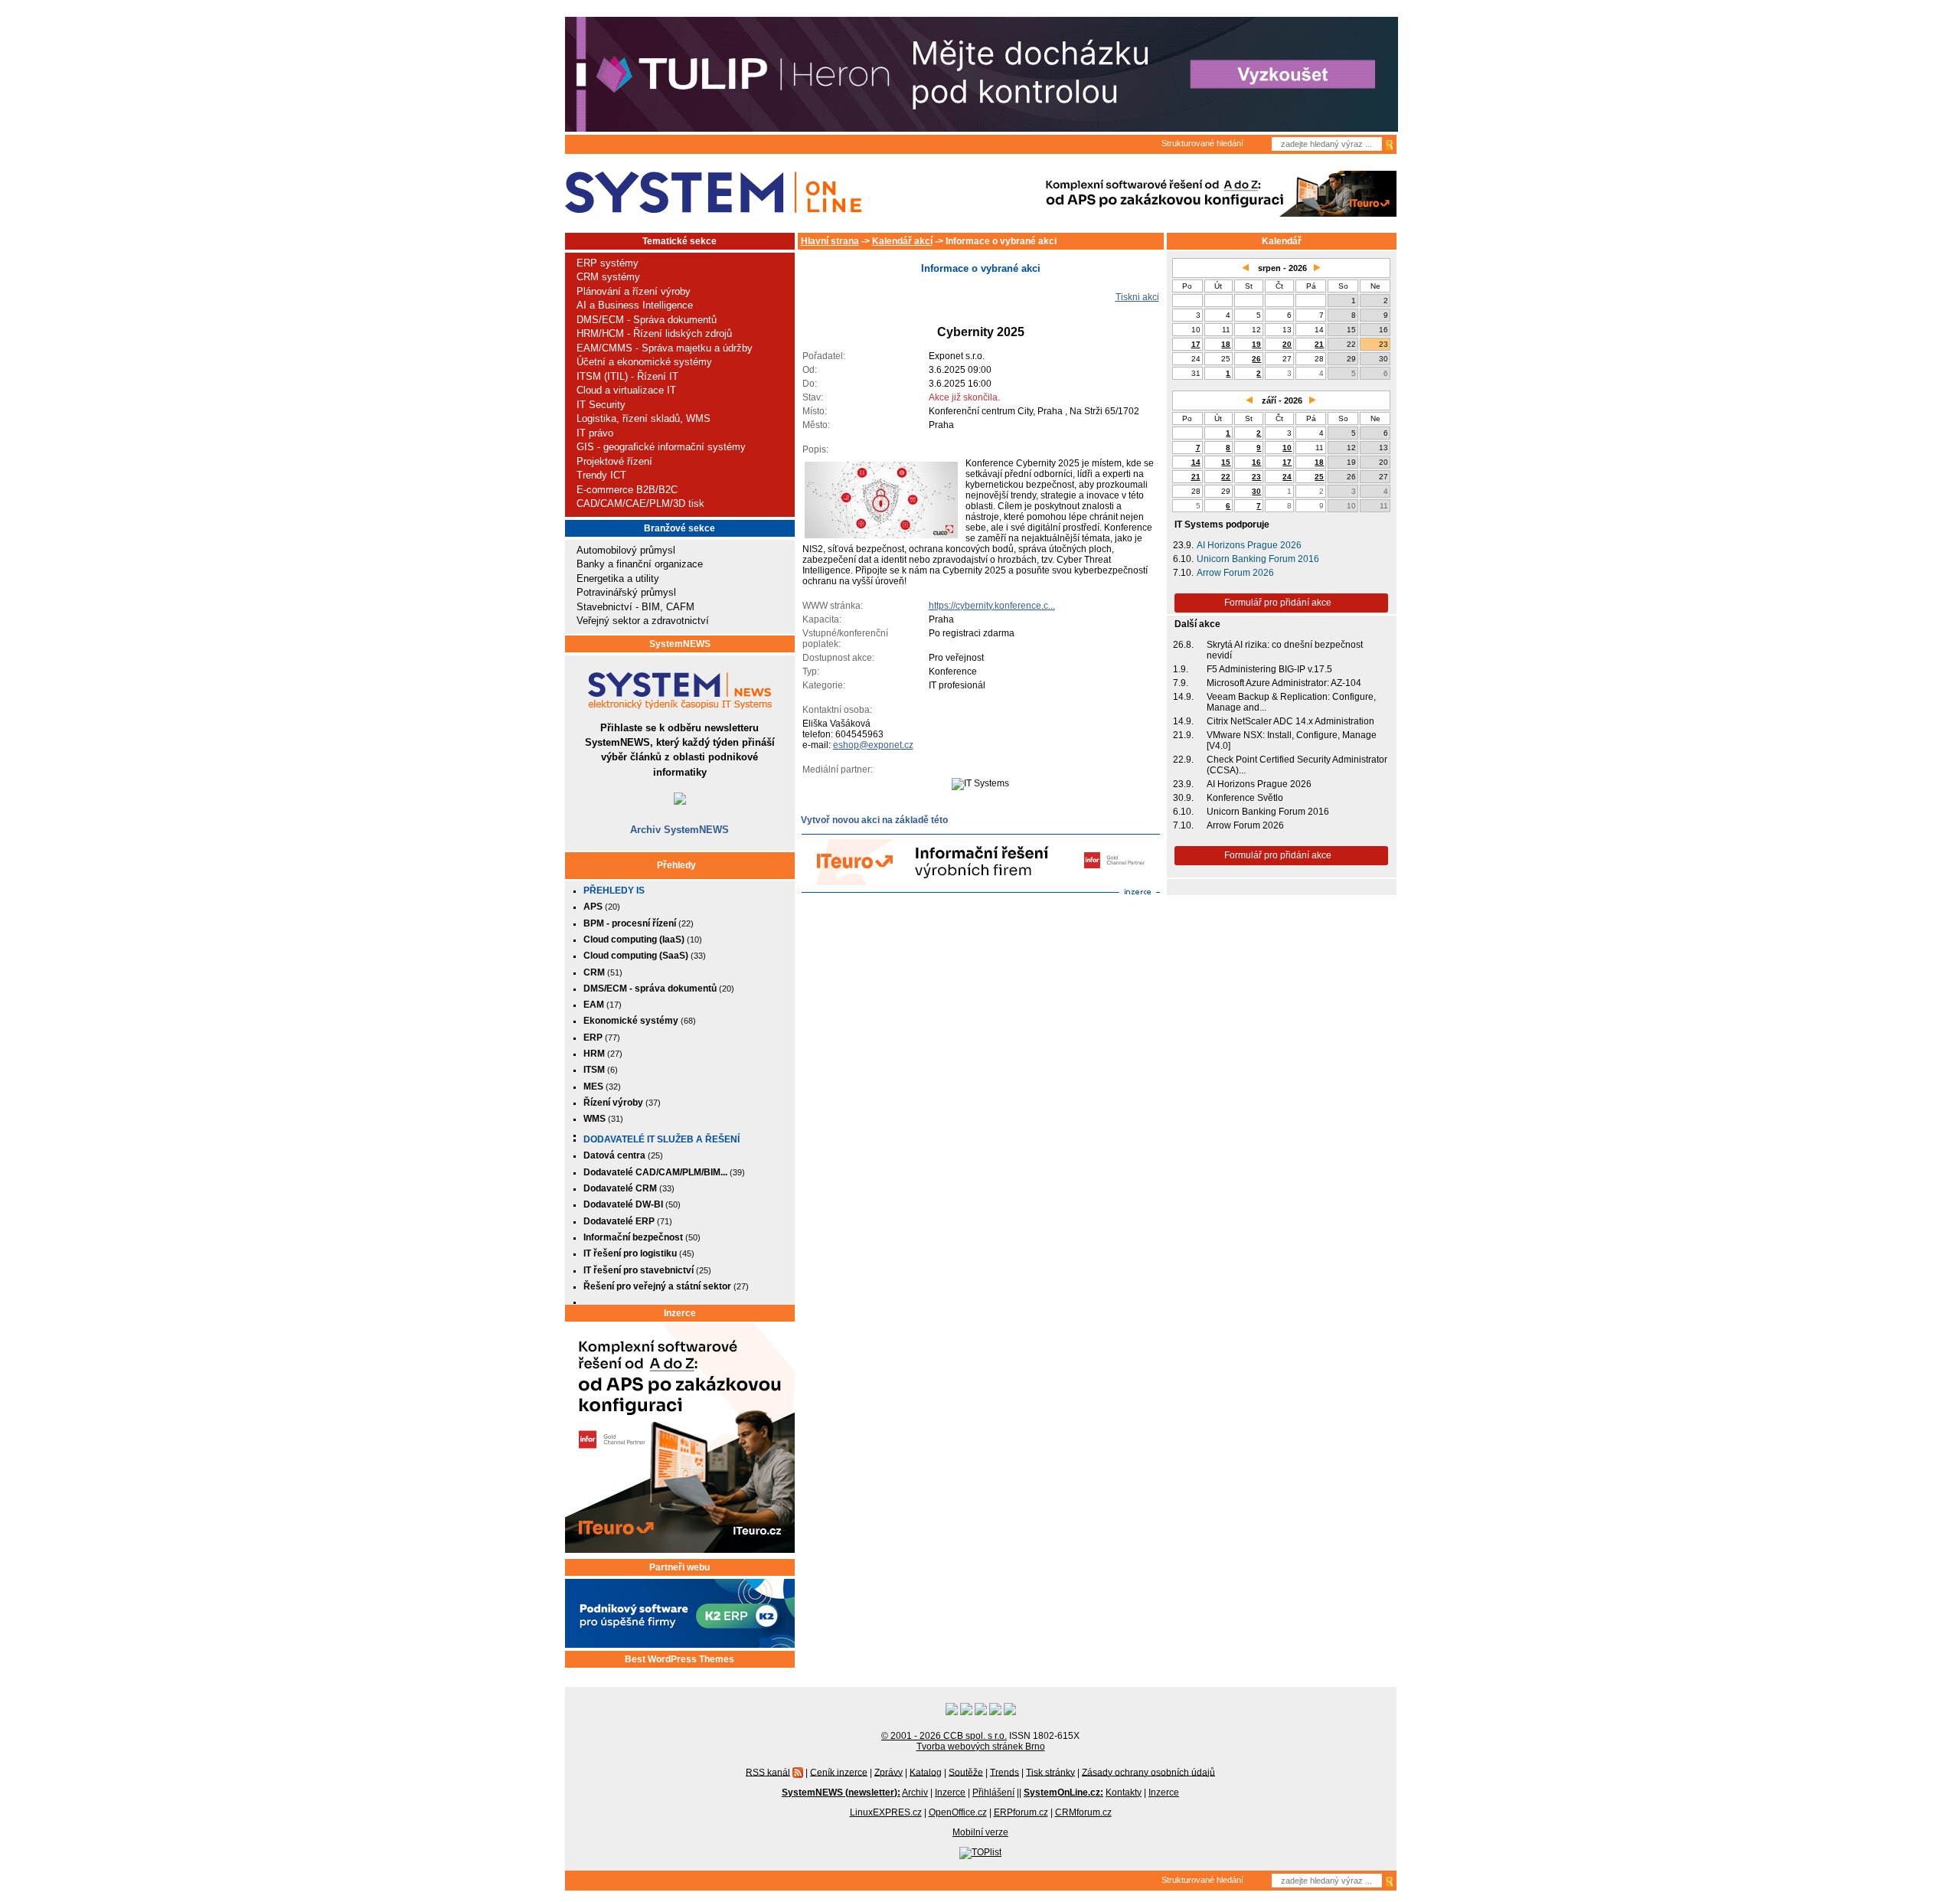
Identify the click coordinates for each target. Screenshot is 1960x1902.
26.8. (1183, 645)
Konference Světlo (1245, 798)
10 (1287, 448)
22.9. (1183, 760)
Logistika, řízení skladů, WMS (644, 418)
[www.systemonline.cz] (713, 193)
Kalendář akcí (902, 241)
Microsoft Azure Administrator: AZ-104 (1284, 683)
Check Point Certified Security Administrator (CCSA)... (1297, 765)
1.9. (1181, 669)
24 (1287, 477)
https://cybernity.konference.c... (992, 606)
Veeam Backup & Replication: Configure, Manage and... (1291, 702)
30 (1256, 491)
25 (1319, 477)
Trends (1004, 1772)
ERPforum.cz (1021, 1812)
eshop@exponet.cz (873, 745)
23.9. (1183, 545)
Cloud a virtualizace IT (626, 390)
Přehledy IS (614, 891)
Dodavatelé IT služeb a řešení (661, 1139)
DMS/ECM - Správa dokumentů (647, 320)
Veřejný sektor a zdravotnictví (643, 621)
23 (1256, 477)
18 (1226, 344)
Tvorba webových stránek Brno (981, 1747)
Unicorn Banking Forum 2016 (1258, 559)
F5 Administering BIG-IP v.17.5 (1269, 669)
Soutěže (966, 1772)
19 (1256, 344)
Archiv (915, 1793)
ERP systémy (608, 263)
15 (1226, 462)
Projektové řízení (614, 461)
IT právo (595, 433)
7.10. (1183, 573)
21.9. (1183, 735)
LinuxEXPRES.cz (886, 1812)
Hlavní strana (830, 241)
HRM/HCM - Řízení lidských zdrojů (654, 333)
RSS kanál (768, 1772)
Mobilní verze (980, 1832)
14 (1196, 462)
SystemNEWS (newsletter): (841, 1793)
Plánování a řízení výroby (634, 291)
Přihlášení (993, 1793)
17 (1196, 344)
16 (1256, 462)
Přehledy (676, 865)
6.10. (1183, 559)
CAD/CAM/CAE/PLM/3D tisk (640, 503)
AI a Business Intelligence (635, 305)
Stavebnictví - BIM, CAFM (635, 607)
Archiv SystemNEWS (679, 830)
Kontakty (1124, 1793)
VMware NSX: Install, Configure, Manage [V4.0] (1292, 740)
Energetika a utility (618, 578)
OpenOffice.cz (958, 1812)
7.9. (1181, 683)
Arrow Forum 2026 (1235, 573)
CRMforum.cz (1083, 1812)
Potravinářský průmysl (626, 592)
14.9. (1183, 697)
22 (1226, 477)
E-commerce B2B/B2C (627, 490)
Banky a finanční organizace (640, 564)
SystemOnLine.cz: (1063, 1793)
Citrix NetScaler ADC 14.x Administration (1290, 721)
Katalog (926, 1772)
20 (1287, 344)
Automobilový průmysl (626, 550)
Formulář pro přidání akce (1278, 603)
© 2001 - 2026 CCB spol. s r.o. (944, 1736)
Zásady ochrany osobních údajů (1148, 1772)
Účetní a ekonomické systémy (644, 362)
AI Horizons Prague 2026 (1249, 545)
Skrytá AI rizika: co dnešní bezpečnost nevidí (1285, 650)
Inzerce (680, 1313)
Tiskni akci (1137, 297)
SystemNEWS (680, 644)
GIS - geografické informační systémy (661, 447)
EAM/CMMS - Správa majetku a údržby (665, 348)
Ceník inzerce (839, 1772)
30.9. (1183, 798)
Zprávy (889, 1772)
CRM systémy (608, 277)
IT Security (601, 405)
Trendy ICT (601, 475)
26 (1256, 359)
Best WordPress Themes (679, 1659)
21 (1319, 344)
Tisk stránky (1050, 1772)
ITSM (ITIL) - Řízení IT (627, 376)
